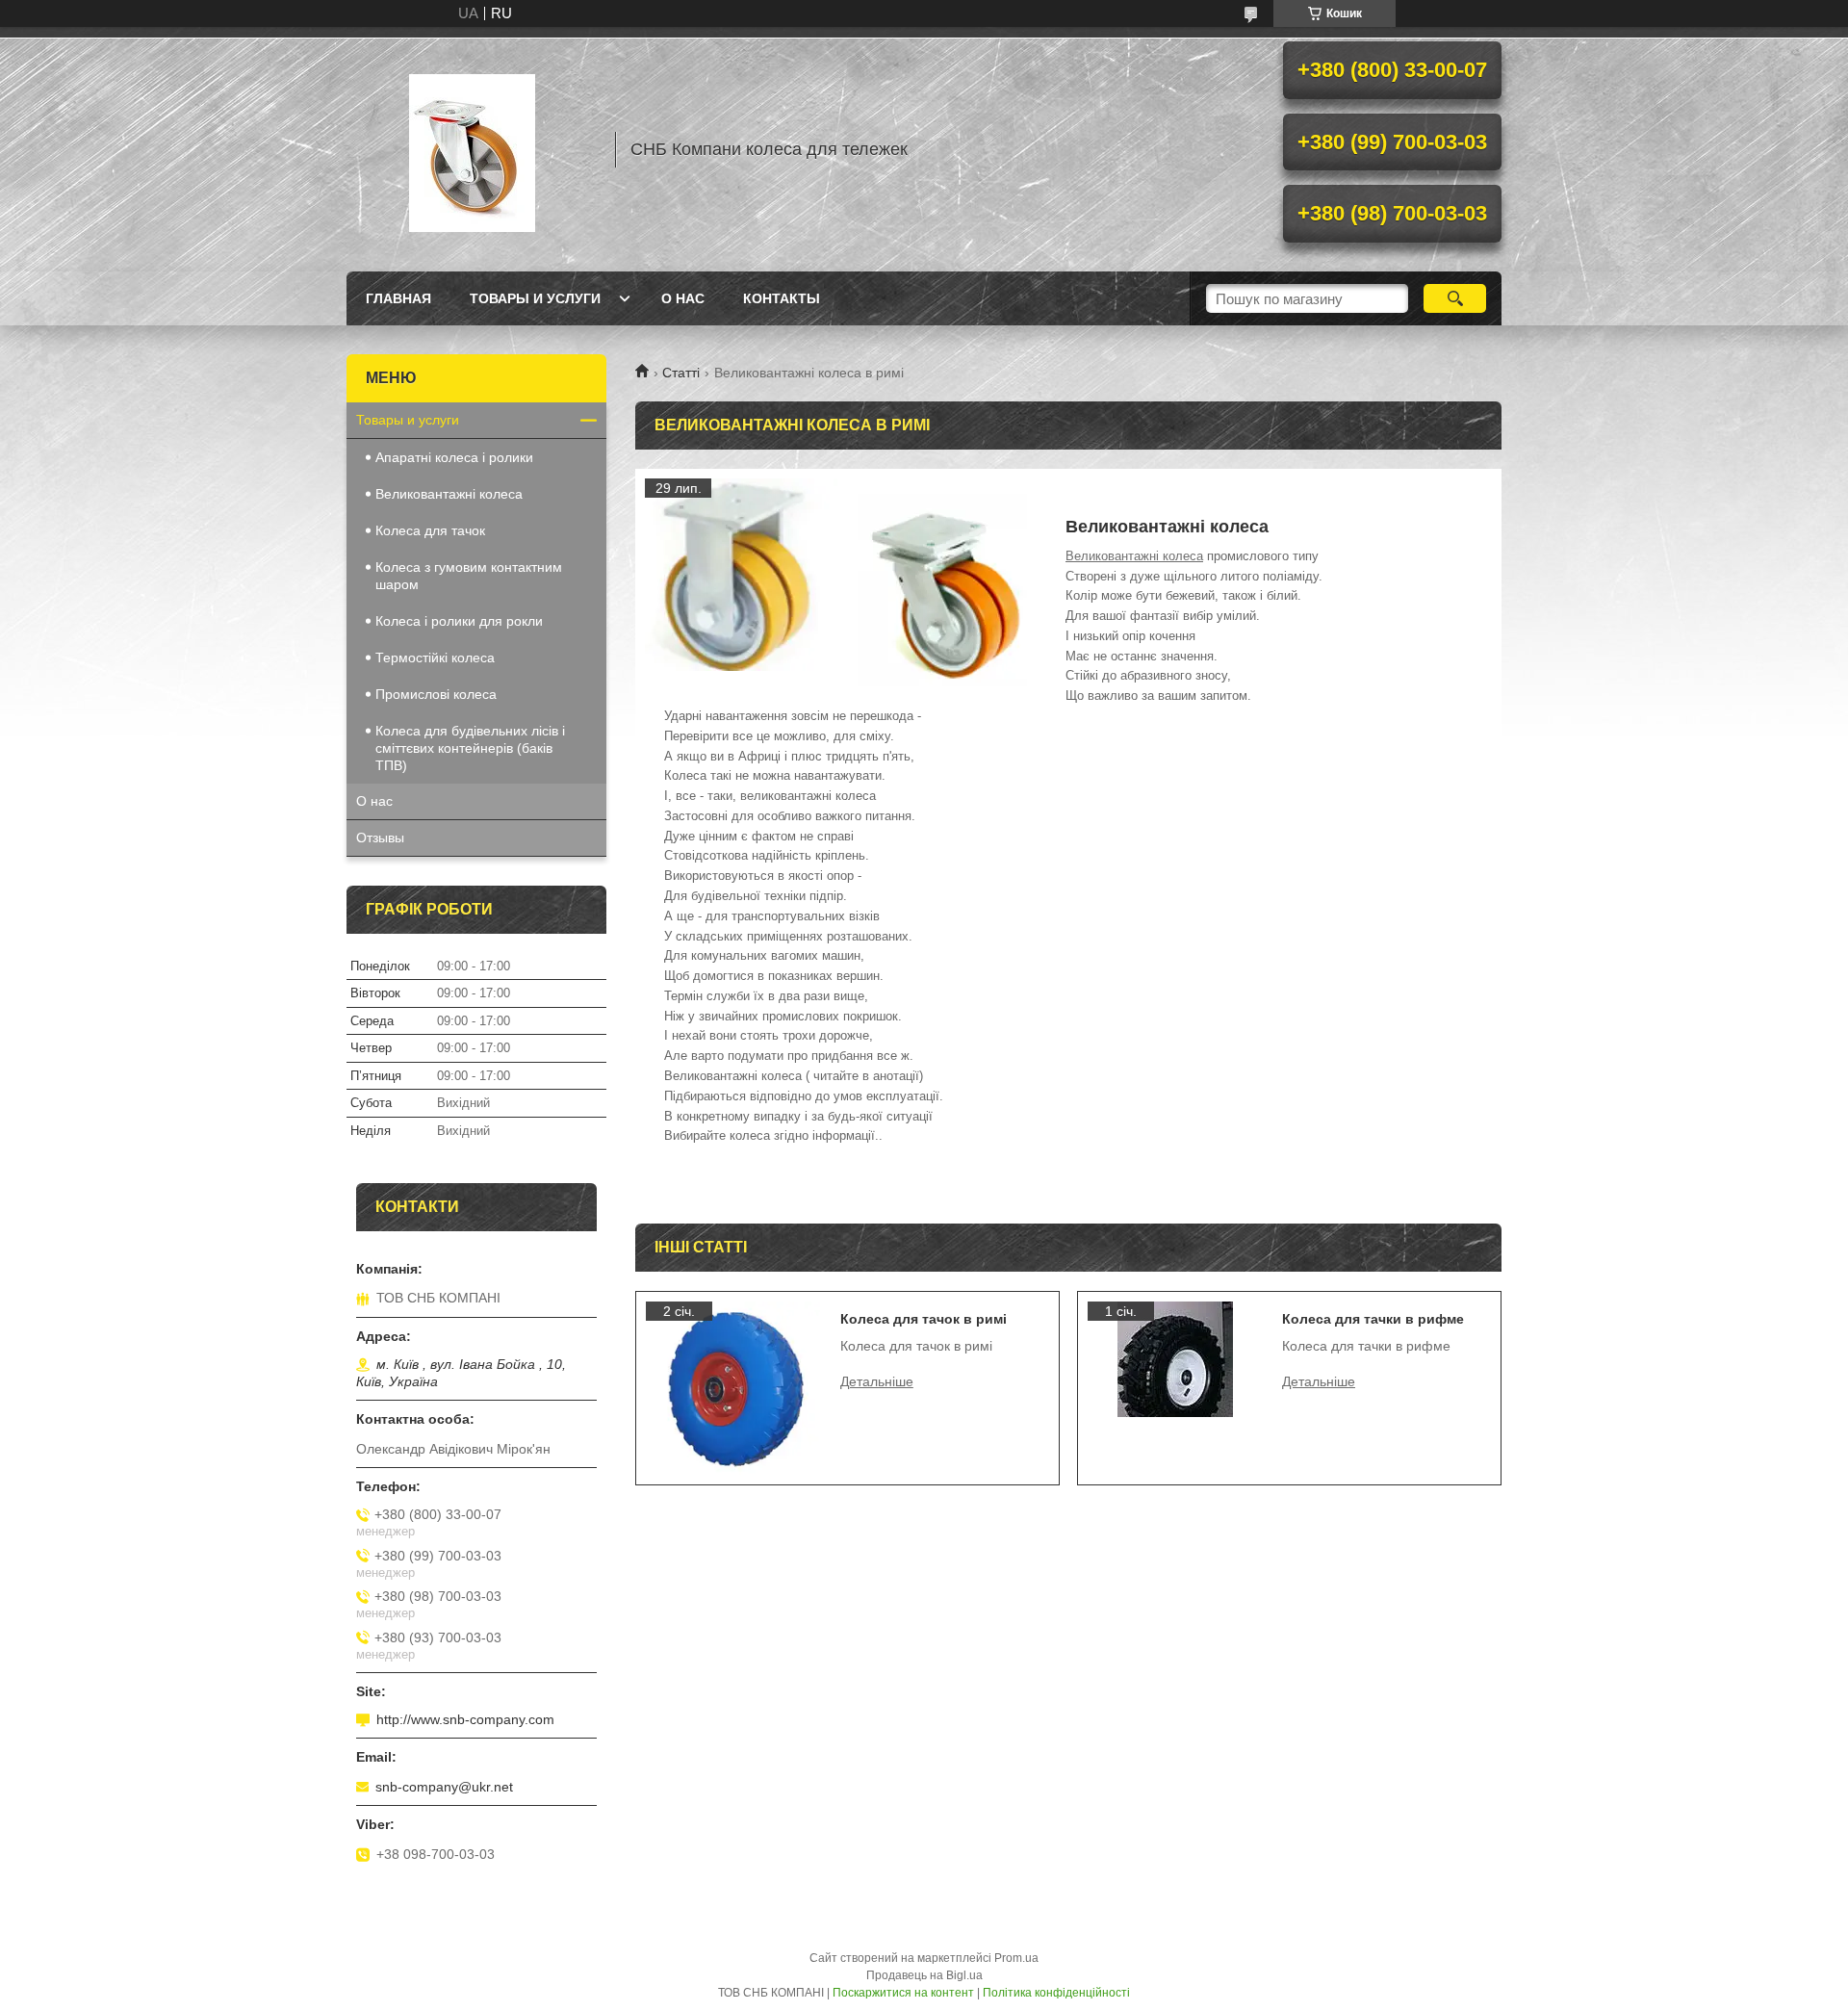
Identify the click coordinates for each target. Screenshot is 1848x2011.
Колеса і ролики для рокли (459, 621)
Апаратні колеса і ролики (454, 457)
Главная (398, 298)
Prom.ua (1016, 1958)
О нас (683, 298)
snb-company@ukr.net (444, 1787)
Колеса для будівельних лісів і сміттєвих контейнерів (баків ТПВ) (470, 748)
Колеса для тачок (430, 530)
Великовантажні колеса (1134, 556)
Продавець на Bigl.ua (924, 1975)
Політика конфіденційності (1056, 1993)
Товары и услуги (535, 298)
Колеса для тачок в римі (924, 1319)
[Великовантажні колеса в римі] (741, 575)
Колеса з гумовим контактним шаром (469, 576)
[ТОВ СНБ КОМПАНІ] (472, 149)
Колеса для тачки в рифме (1373, 1319)
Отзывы (380, 838)
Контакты (782, 298)
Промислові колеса (436, 694)
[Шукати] (1455, 298)
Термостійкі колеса (435, 657)
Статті (681, 373)
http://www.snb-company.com (465, 1719)
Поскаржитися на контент (903, 1993)
